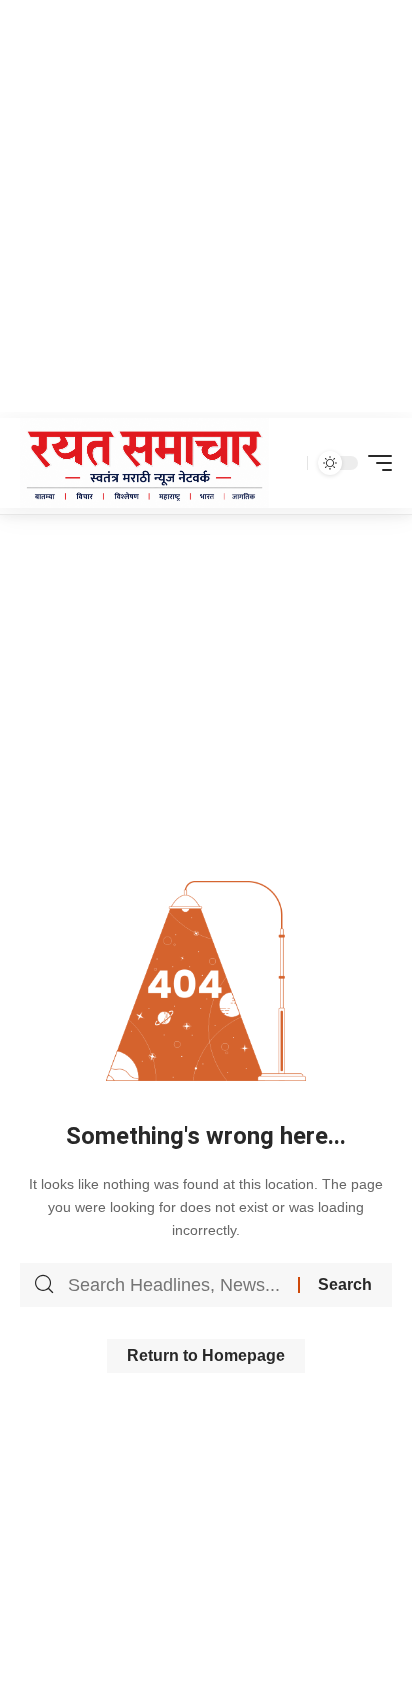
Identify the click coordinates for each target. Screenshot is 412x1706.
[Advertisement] (206, 206)
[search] (287, 463)
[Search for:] (175, 1285)
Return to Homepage (206, 1355)
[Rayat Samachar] (144, 463)
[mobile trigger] (375, 463)
